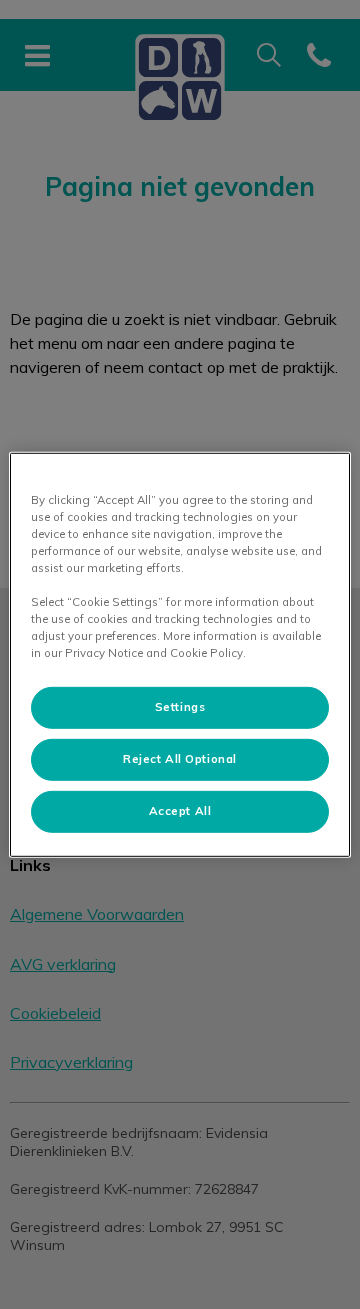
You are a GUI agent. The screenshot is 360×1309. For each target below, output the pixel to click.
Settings (180, 707)
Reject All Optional (180, 759)
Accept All (180, 811)
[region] (180, 654)
